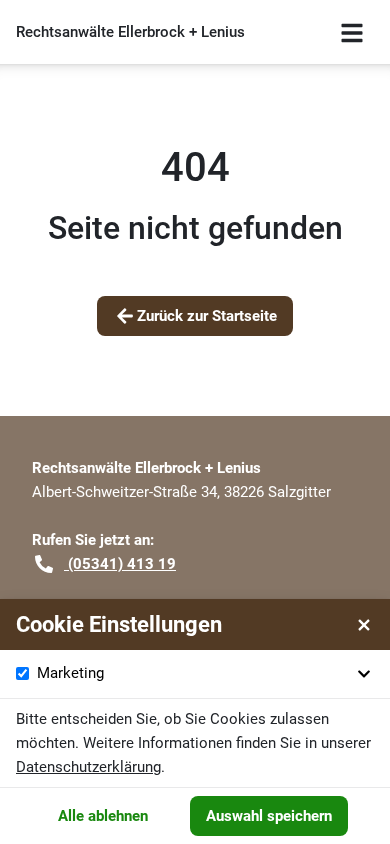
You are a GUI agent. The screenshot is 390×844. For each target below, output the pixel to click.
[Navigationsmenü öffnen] (352, 32)
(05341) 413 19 (120, 564)
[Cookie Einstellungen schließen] (364, 625)
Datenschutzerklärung (88, 767)
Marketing (70, 673)
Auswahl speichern (269, 816)
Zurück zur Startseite (207, 316)
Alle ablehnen (103, 816)
